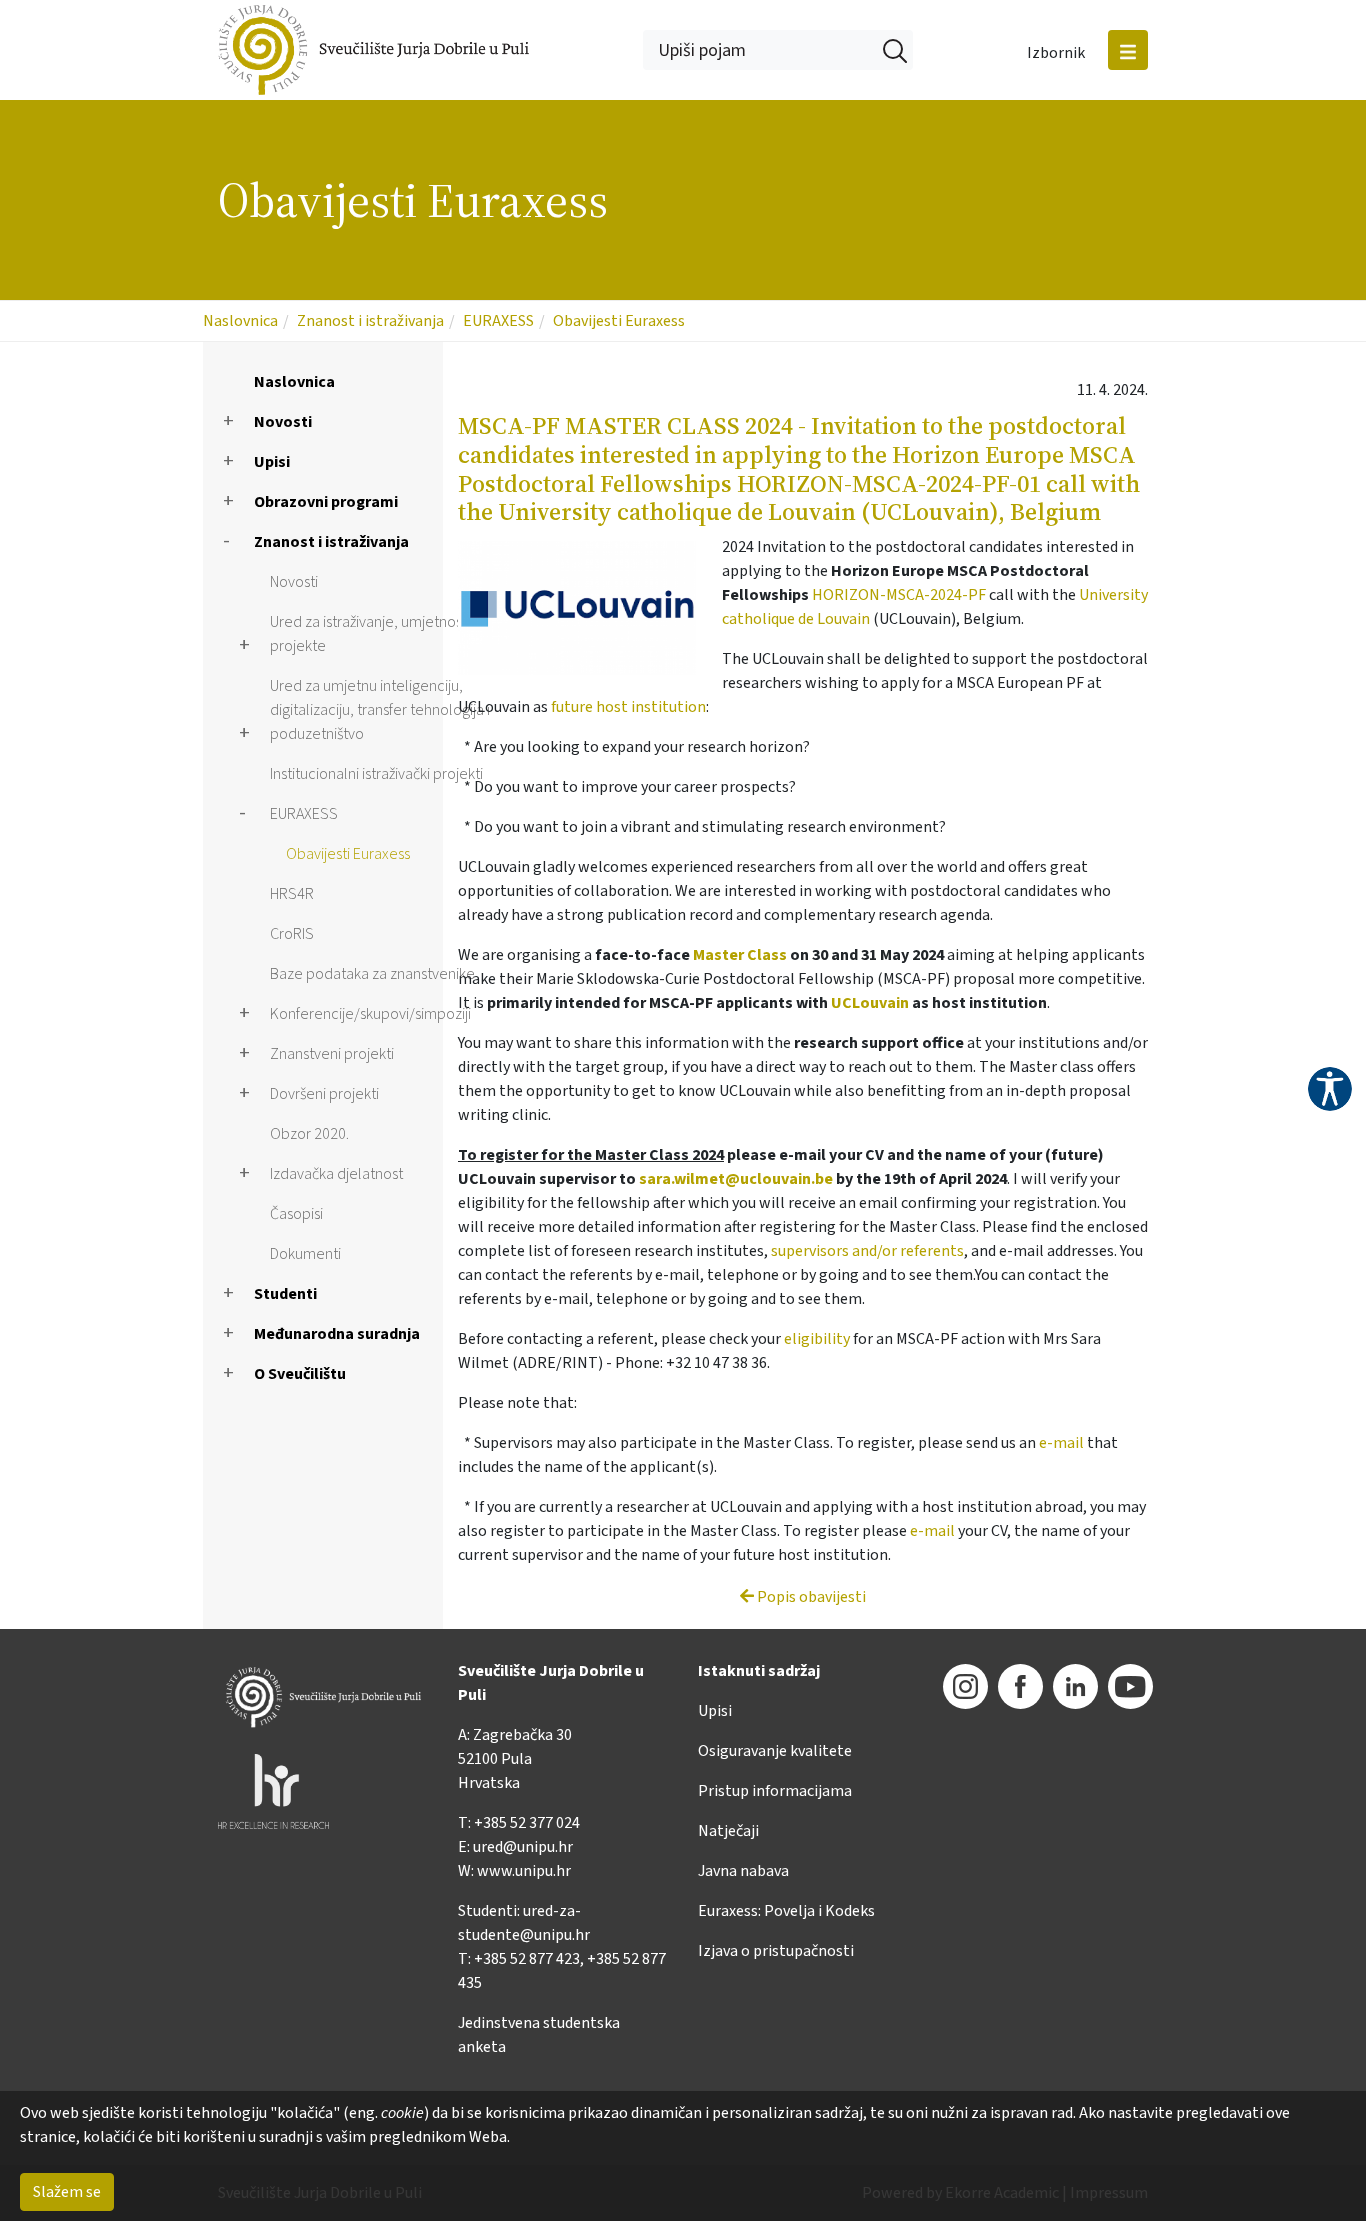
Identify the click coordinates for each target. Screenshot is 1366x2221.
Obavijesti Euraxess (619, 321)
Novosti (283, 422)
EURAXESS (498, 321)
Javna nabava (743, 1871)
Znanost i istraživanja (370, 321)
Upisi (272, 462)
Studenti (285, 1294)
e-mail (1061, 1443)
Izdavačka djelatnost (336, 1174)
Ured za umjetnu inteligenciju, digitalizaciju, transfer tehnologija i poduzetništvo (380, 710)
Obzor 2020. (309, 1134)
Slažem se (67, 2192)
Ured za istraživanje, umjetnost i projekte (371, 634)
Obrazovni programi (326, 502)
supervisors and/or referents (867, 1251)
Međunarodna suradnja (337, 1334)
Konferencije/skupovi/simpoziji (370, 1014)
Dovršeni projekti (324, 1094)
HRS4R (292, 894)
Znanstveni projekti (332, 1054)
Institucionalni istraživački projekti (376, 774)
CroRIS (292, 934)
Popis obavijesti (810, 1597)
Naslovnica (240, 321)
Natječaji (728, 1831)
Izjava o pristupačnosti (776, 1951)
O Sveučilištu (300, 1374)
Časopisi (296, 1214)
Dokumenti (305, 1254)
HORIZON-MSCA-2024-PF (899, 595)
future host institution (628, 707)
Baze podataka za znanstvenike (372, 974)
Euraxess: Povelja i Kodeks (786, 1911)
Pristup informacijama (775, 1791)
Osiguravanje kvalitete (775, 1751)
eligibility (817, 1339)
